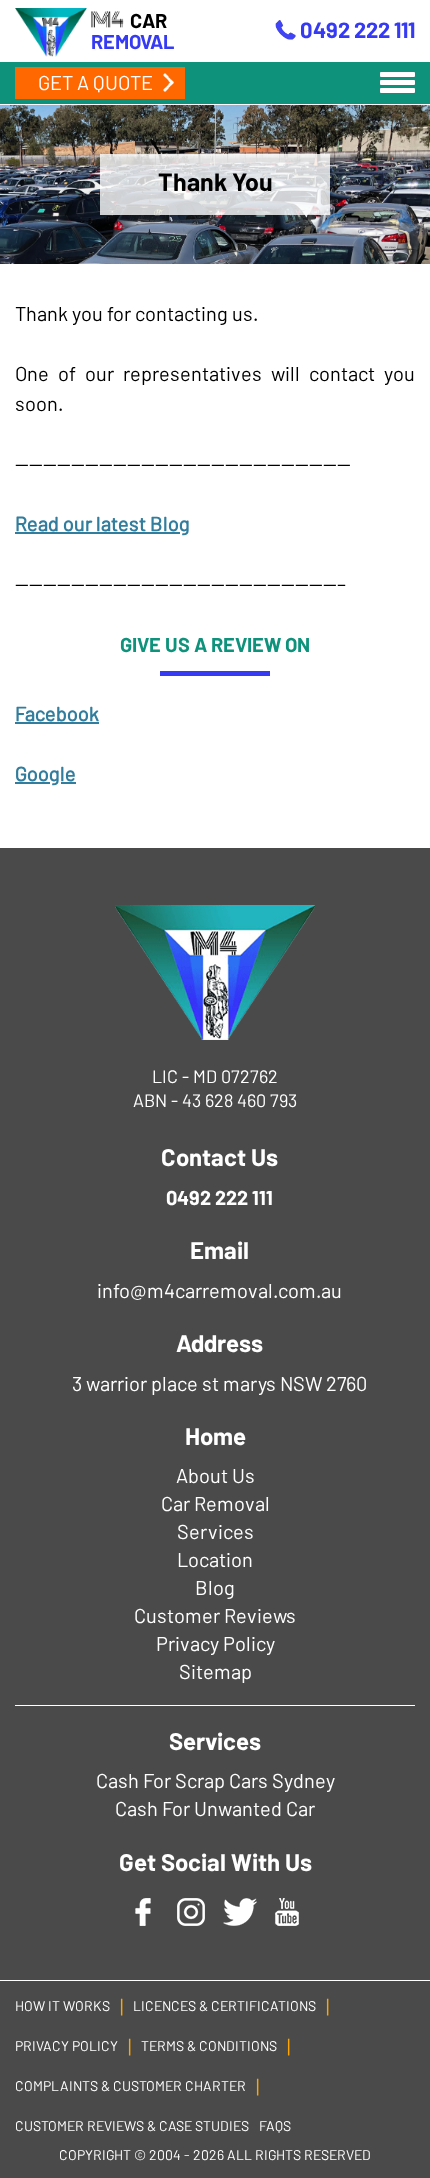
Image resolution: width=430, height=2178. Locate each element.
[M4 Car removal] (215, 972)
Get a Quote (95, 82)
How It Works (62, 2005)
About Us (215, 1475)
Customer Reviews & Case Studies (132, 2125)
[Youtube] (287, 1911)
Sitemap (215, 1671)
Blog (215, 1587)
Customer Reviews (215, 1615)
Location (215, 1559)
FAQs (275, 2125)
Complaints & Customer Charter (130, 2085)
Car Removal (215, 1503)
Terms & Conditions (209, 2045)
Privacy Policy (215, 1643)
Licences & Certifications (224, 2005)
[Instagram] (191, 1911)
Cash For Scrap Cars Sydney (215, 1780)
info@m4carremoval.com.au (219, 1290)
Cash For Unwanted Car (215, 1808)
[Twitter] (239, 1911)
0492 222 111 (357, 29)
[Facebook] (143, 1911)
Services (215, 1531)
